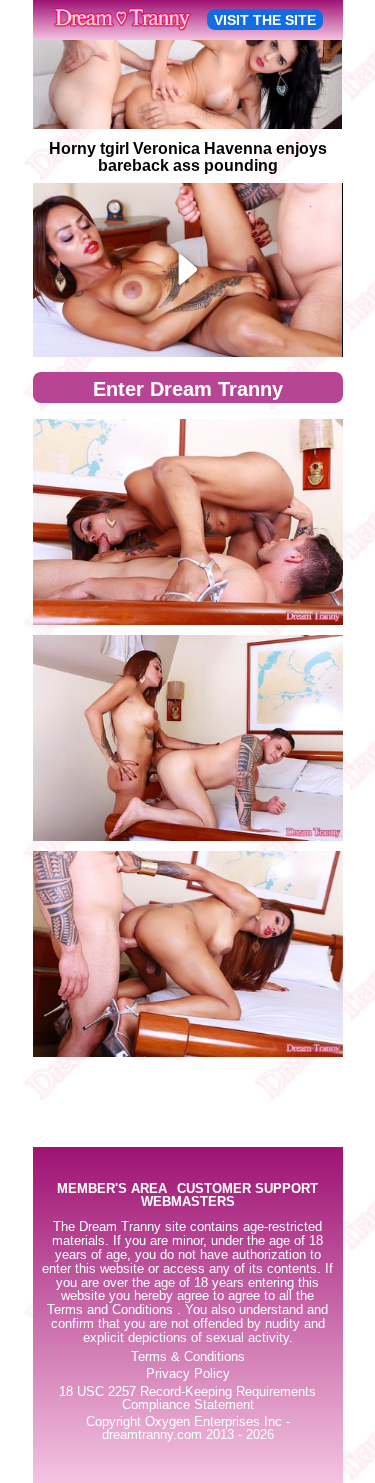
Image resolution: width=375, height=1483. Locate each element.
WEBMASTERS (188, 1202)
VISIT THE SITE (265, 20)
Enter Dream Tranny (188, 389)
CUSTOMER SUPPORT (247, 1189)
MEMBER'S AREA (112, 1189)
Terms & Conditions (188, 1357)
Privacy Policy (188, 1374)
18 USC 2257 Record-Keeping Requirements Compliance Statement (187, 1398)
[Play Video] (187, 270)
